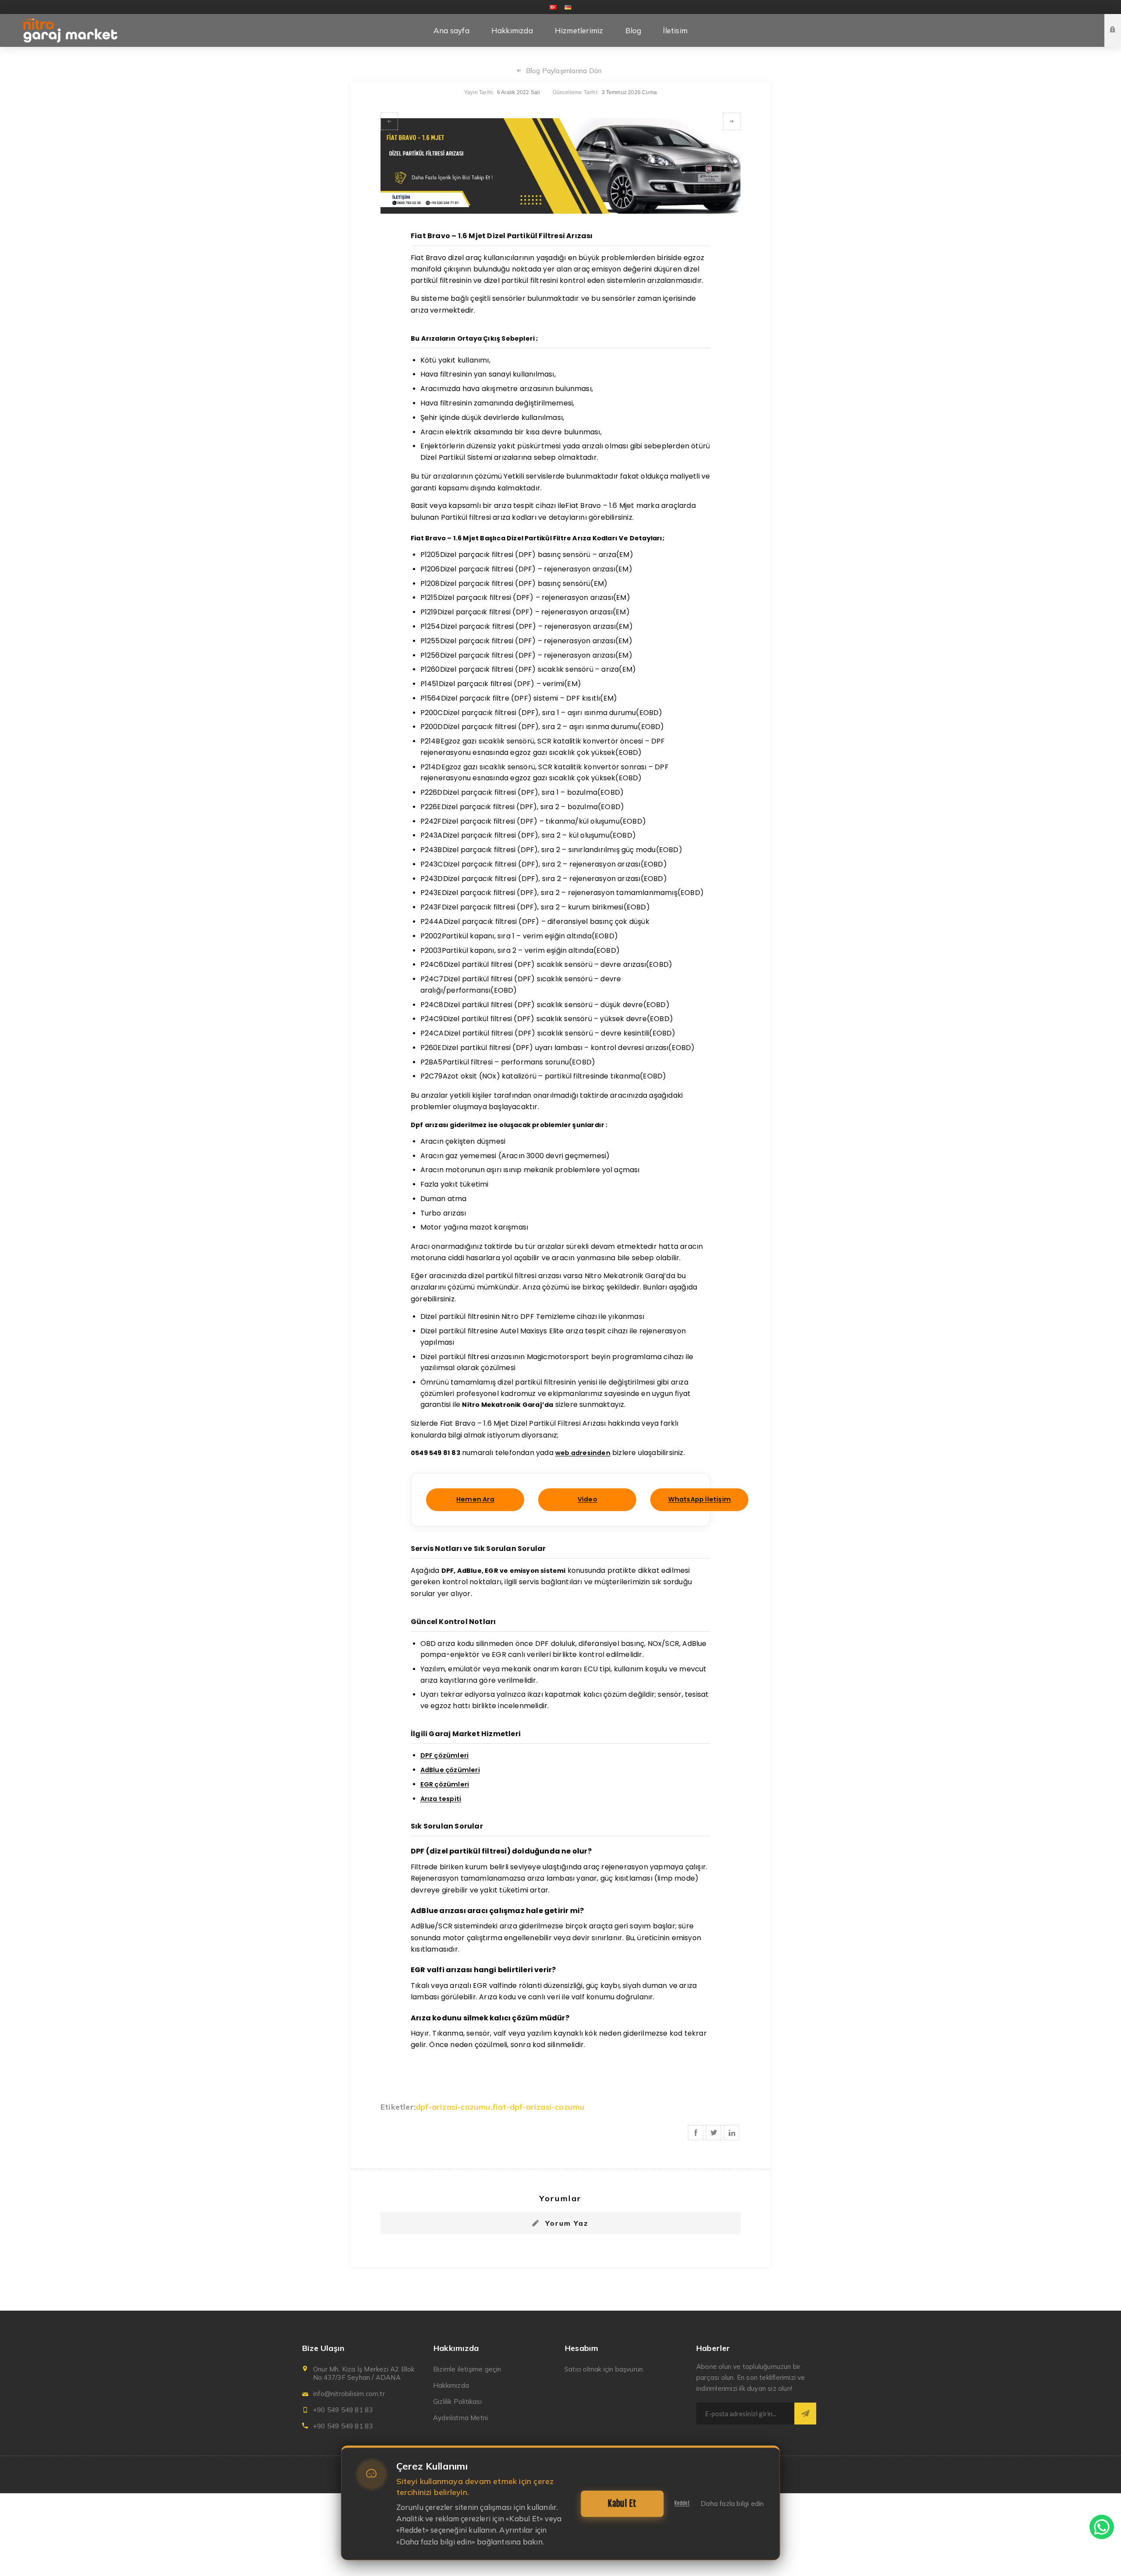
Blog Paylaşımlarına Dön (564, 71)
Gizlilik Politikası (457, 2402)
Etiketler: (398, 2107)
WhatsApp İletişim (700, 1499)
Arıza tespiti (441, 1799)
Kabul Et (622, 2504)
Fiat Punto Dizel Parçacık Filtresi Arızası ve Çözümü (389, 121)
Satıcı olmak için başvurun (604, 2369)
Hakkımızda (451, 2385)
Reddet (682, 2503)
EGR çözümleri (445, 1784)
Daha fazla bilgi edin (732, 2504)
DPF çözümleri (445, 1755)
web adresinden (583, 1453)
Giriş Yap (1119, 22)
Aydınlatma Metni (460, 2418)
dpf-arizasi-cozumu (453, 2107)
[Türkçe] (553, 7)
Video (587, 1499)
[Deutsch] (568, 7)
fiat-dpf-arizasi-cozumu (539, 2107)
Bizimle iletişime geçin (467, 2369)
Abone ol (805, 2414)
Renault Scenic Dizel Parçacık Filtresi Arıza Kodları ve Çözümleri (732, 121)
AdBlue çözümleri (450, 1770)
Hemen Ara (475, 1499)
